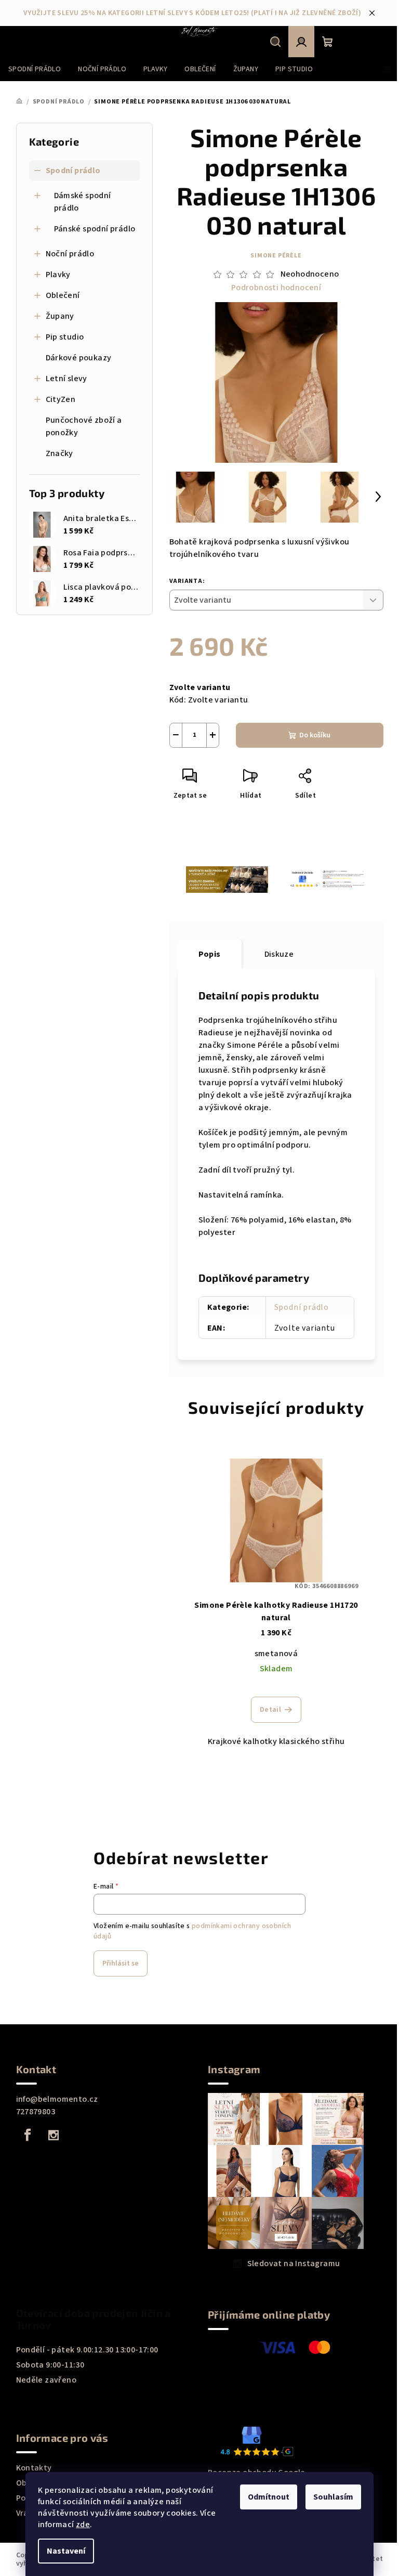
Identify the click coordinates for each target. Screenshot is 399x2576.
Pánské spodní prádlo (95, 229)
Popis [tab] (210, 954)
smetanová (276, 1654)
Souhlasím (333, 2497)
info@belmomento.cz (57, 2099)
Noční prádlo (70, 254)
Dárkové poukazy (79, 358)
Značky (59, 453)
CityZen (61, 399)
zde (83, 2525)
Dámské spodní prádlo (83, 202)
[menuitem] (35, 69)
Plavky (58, 275)
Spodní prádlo (73, 171)
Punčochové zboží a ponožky (84, 426)
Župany (60, 316)
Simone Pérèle (276, 256)
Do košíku (315, 735)
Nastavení (66, 2551)
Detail (270, 1710)
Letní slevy (66, 379)
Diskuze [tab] (279, 954)
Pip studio (65, 337)
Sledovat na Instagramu (294, 2263)
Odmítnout (269, 2497)
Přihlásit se (121, 1963)
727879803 (36, 2112)
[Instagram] (54, 2135)
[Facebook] (28, 2135)
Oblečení (63, 295)
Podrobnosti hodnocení (276, 288)
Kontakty (34, 2468)
